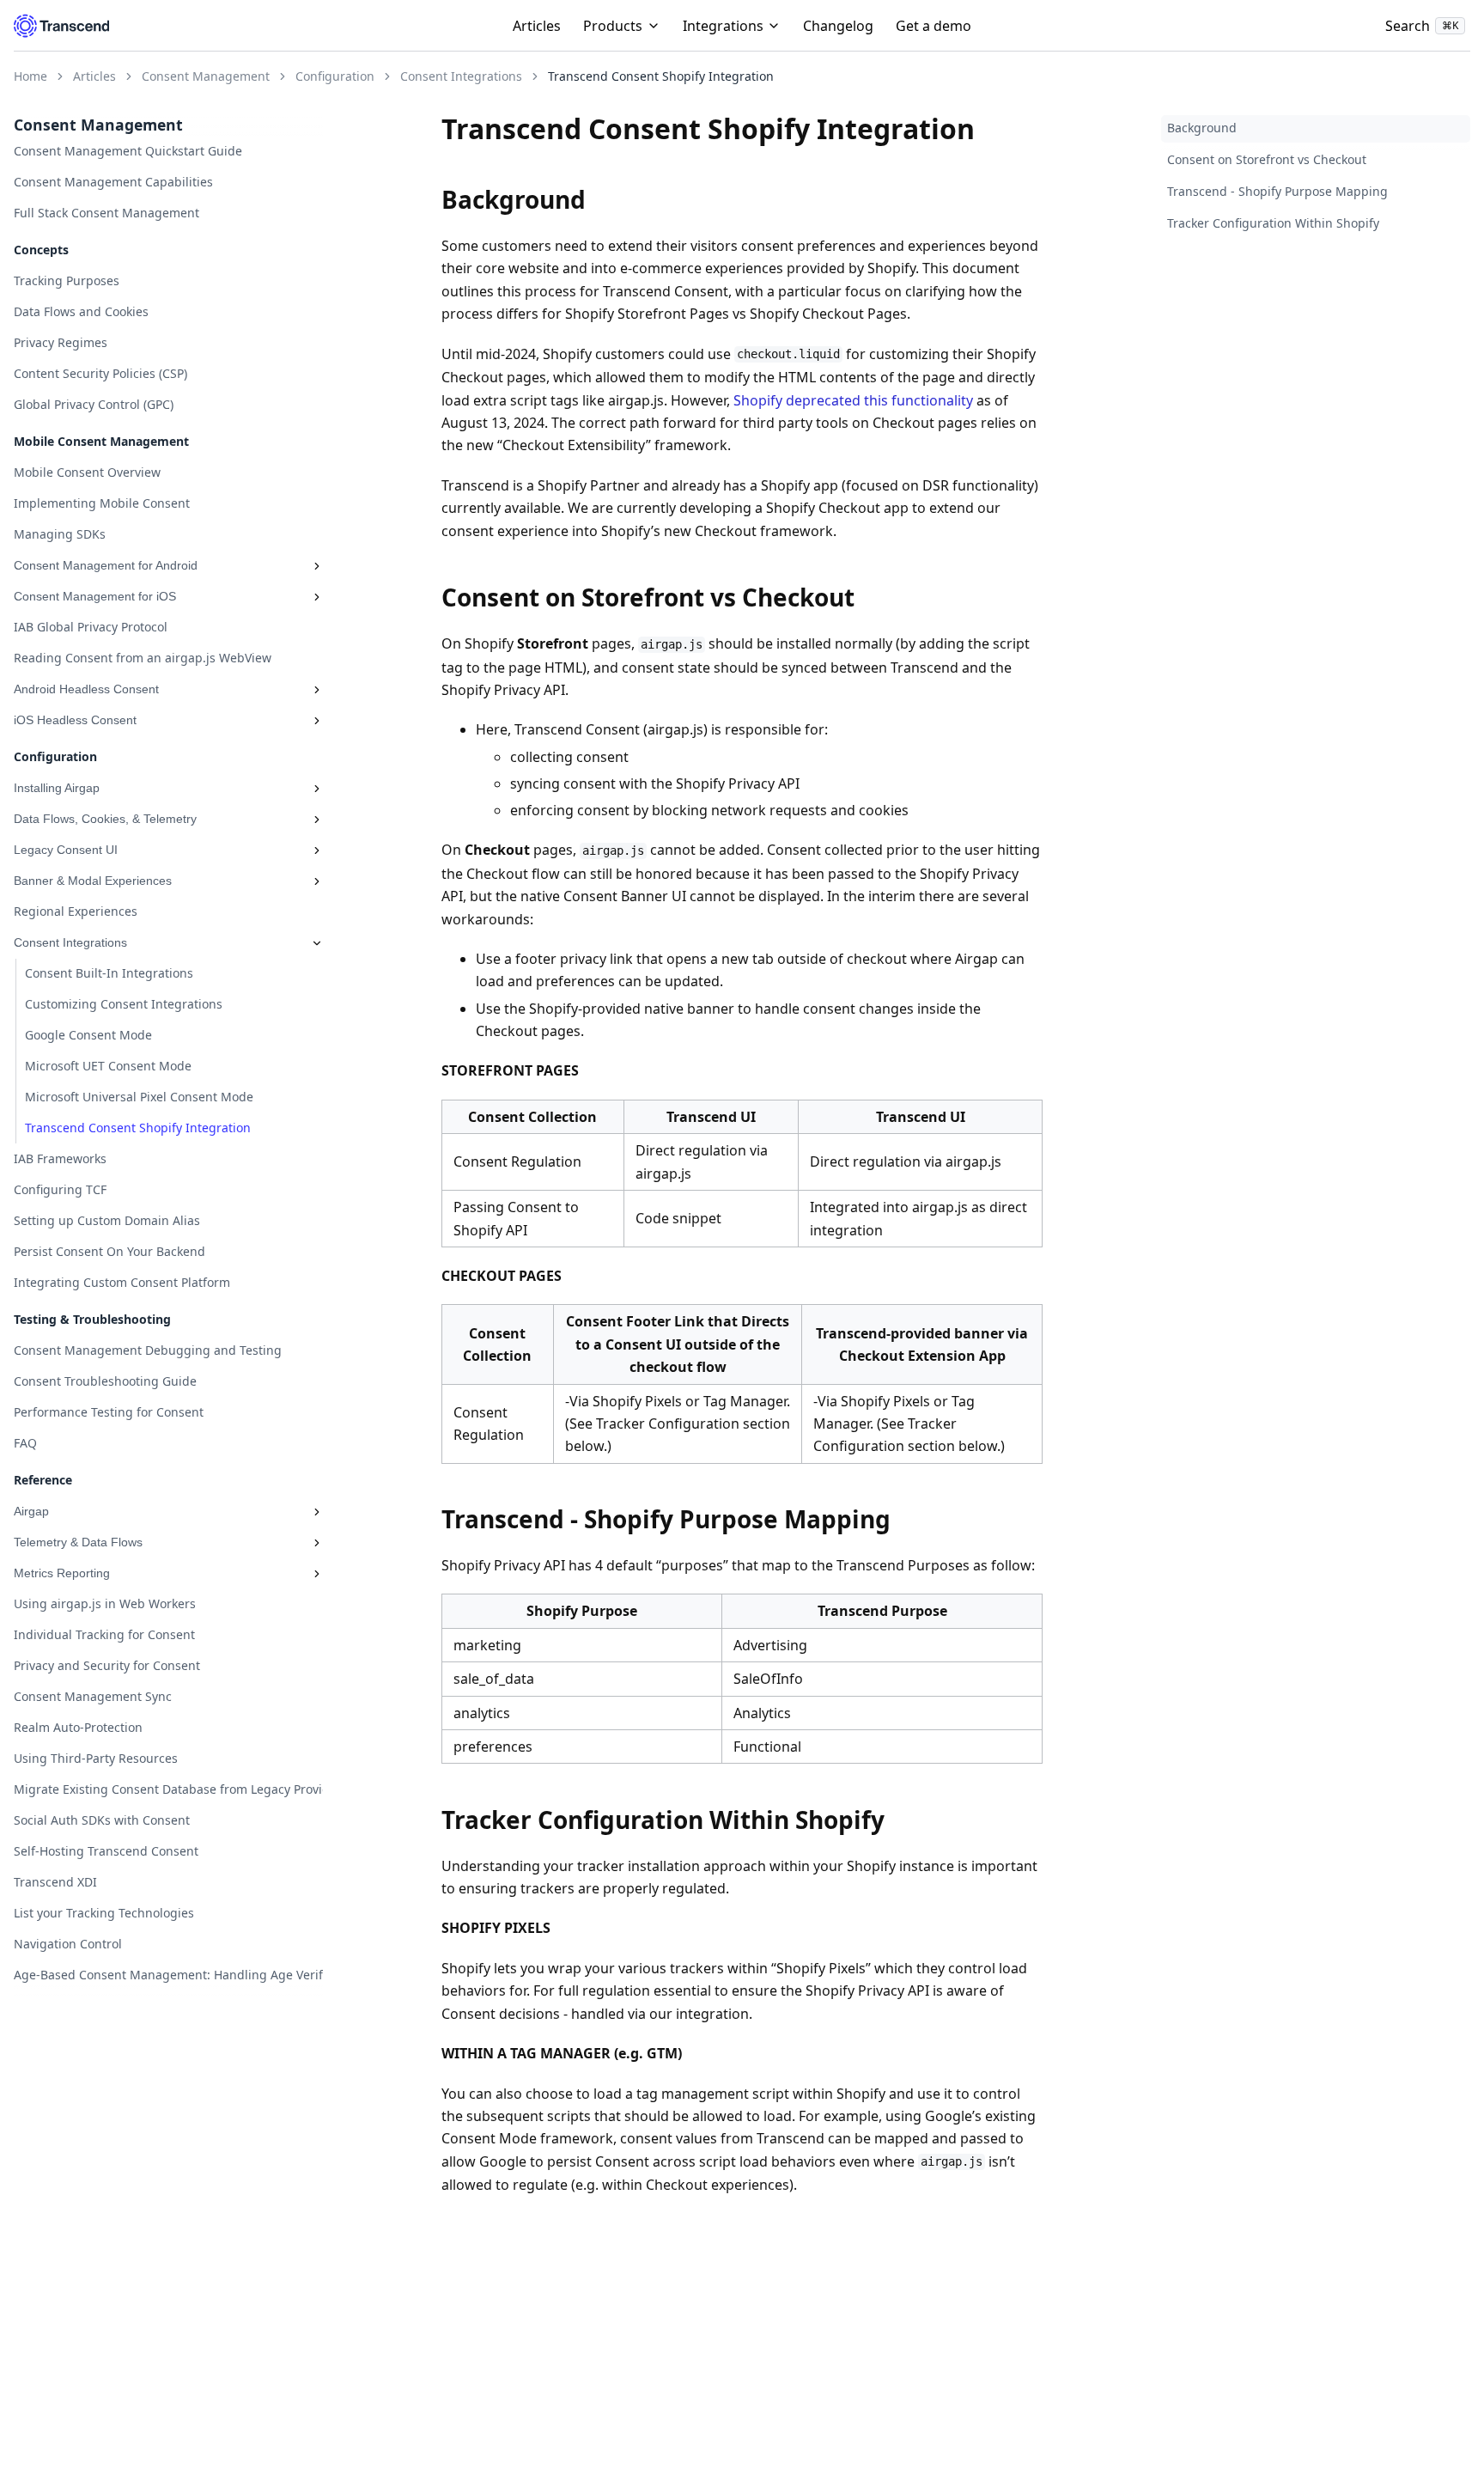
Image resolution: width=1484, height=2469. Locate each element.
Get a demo (934, 26)
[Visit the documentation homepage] (61, 26)
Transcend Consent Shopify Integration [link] (661, 76)
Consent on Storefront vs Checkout (1267, 160)
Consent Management (206, 76)
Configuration (335, 76)
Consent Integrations (461, 76)
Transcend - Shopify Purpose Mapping (1277, 192)
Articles (537, 26)
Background (1202, 128)
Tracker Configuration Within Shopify (1273, 224)
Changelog (838, 26)
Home (30, 76)
